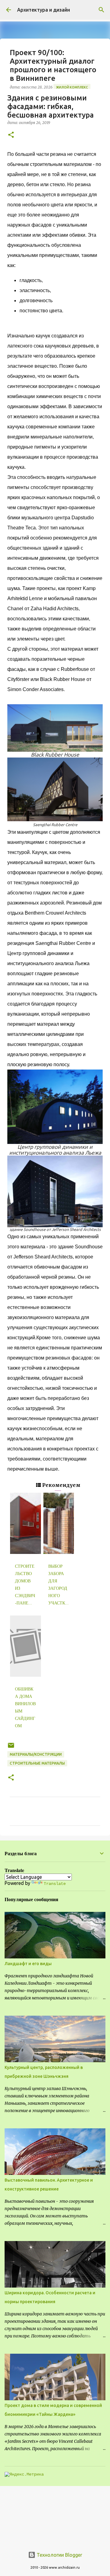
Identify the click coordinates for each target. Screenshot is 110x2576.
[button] (11, 135)
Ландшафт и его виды (28, 1964)
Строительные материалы (37, 1763)
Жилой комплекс (72, 87)
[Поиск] (101, 10)
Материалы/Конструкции (36, 1754)
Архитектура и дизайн (44, 10)
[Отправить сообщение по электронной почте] (11, 1748)
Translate (55, 1884)
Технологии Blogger (59, 2555)
